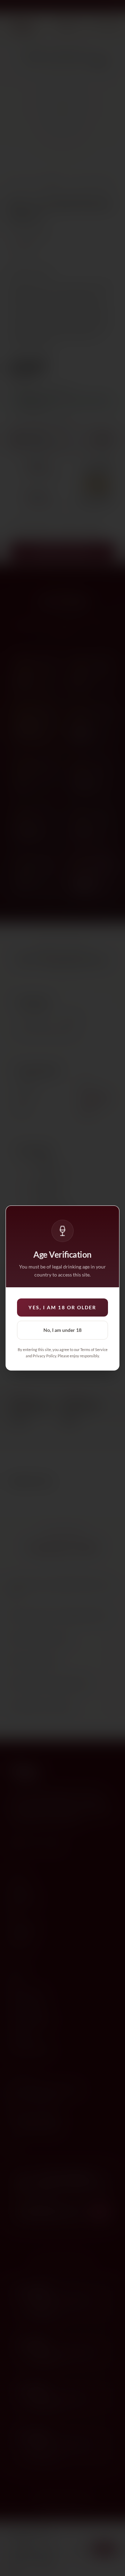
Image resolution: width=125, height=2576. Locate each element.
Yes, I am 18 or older (62, 1307)
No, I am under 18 (62, 1330)
